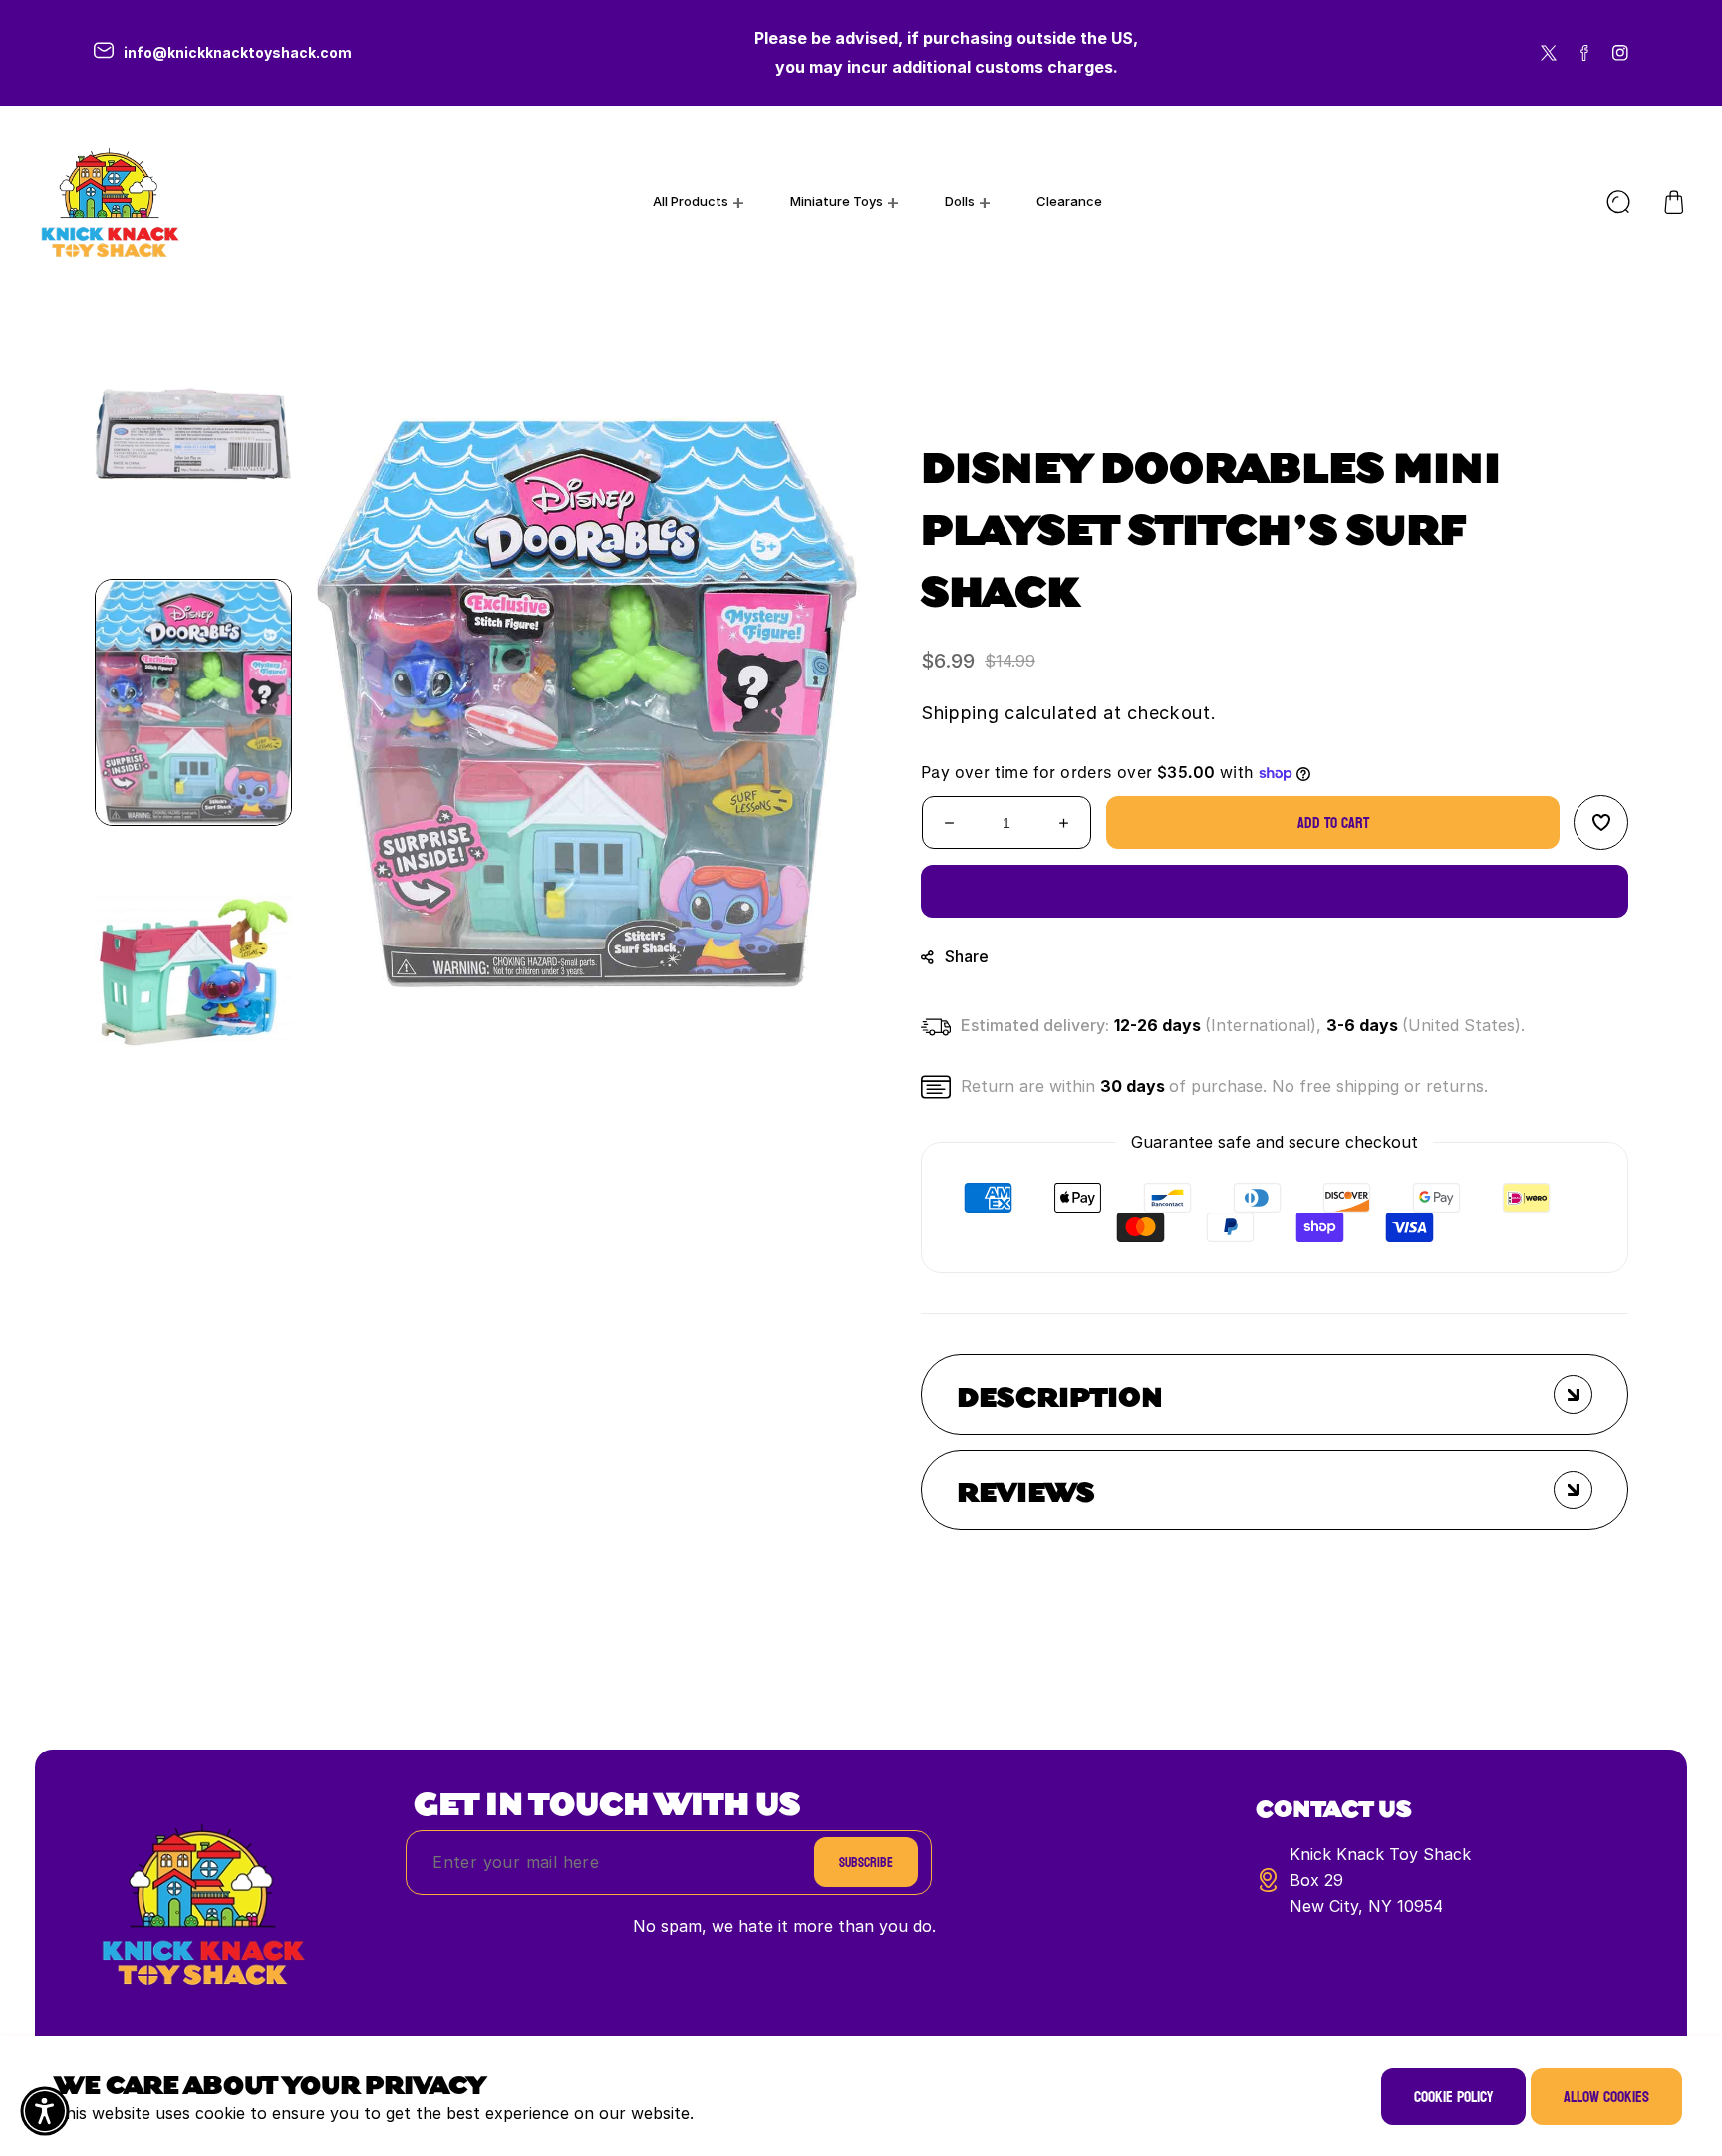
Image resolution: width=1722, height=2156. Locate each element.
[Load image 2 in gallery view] (193, 971)
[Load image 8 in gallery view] (193, 433)
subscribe (866, 1863)
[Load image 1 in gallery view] (193, 702)
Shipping (960, 713)
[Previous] (193, 274)
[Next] (193, 1131)
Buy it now (1275, 891)
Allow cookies (1606, 2097)
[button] (1674, 202)
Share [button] (967, 956)
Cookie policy (1453, 2097)
